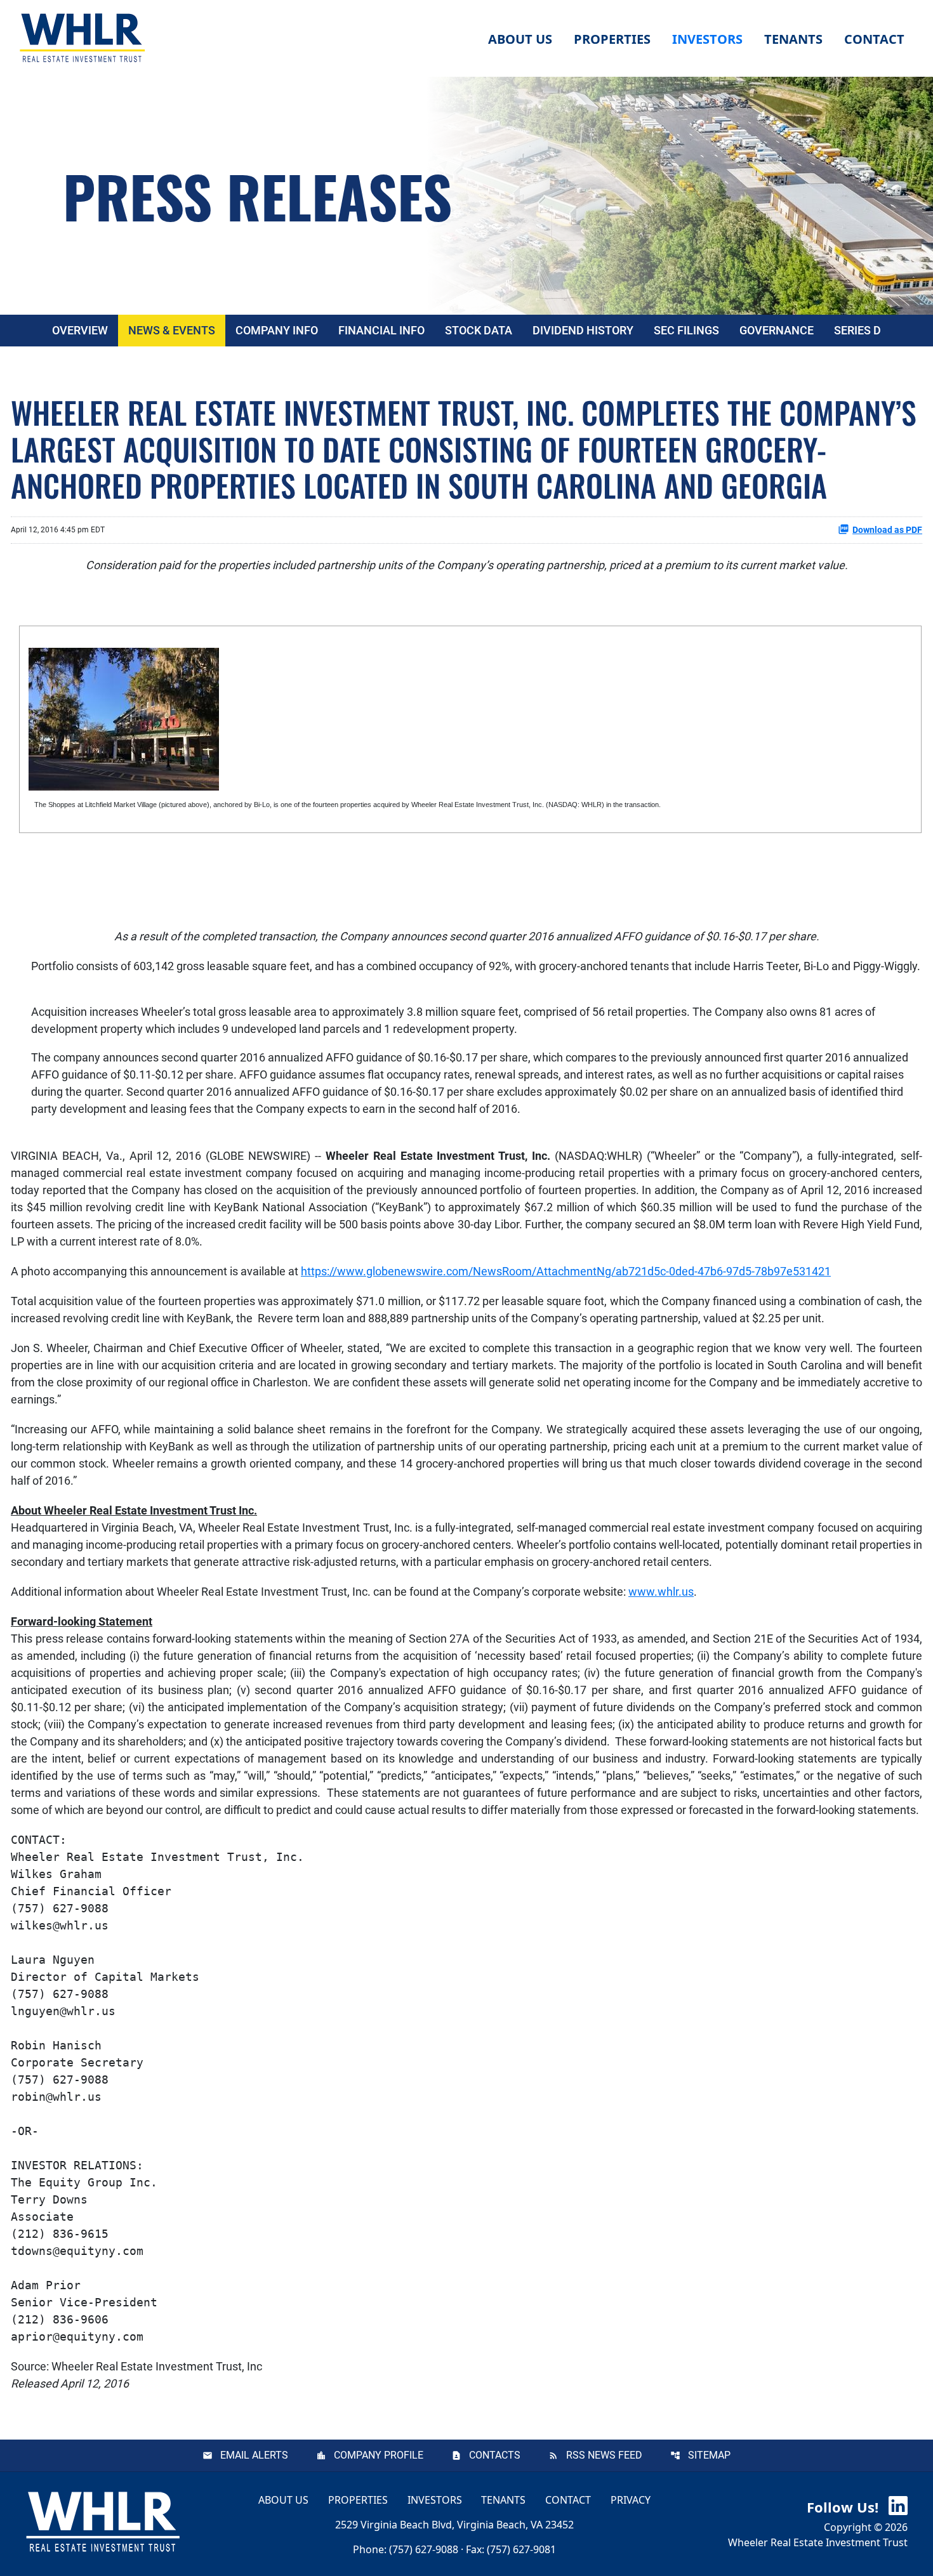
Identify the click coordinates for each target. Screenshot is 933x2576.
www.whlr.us (661, 1592)
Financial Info (381, 330)
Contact (568, 2500)
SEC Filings (686, 330)
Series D (857, 330)
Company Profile (379, 2455)
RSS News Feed (604, 2455)
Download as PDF (887, 530)
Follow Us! (844, 2507)
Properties (612, 39)
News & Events (172, 330)
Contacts (495, 2455)
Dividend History (583, 330)
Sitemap (709, 2455)
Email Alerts (254, 2455)
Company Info (277, 330)
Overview (80, 330)
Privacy (631, 2500)
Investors (435, 2500)
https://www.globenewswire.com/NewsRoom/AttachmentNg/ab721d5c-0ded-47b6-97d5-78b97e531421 (566, 1271)
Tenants (503, 2500)
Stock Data (479, 330)
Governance (777, 330)
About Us (283, 2500)
